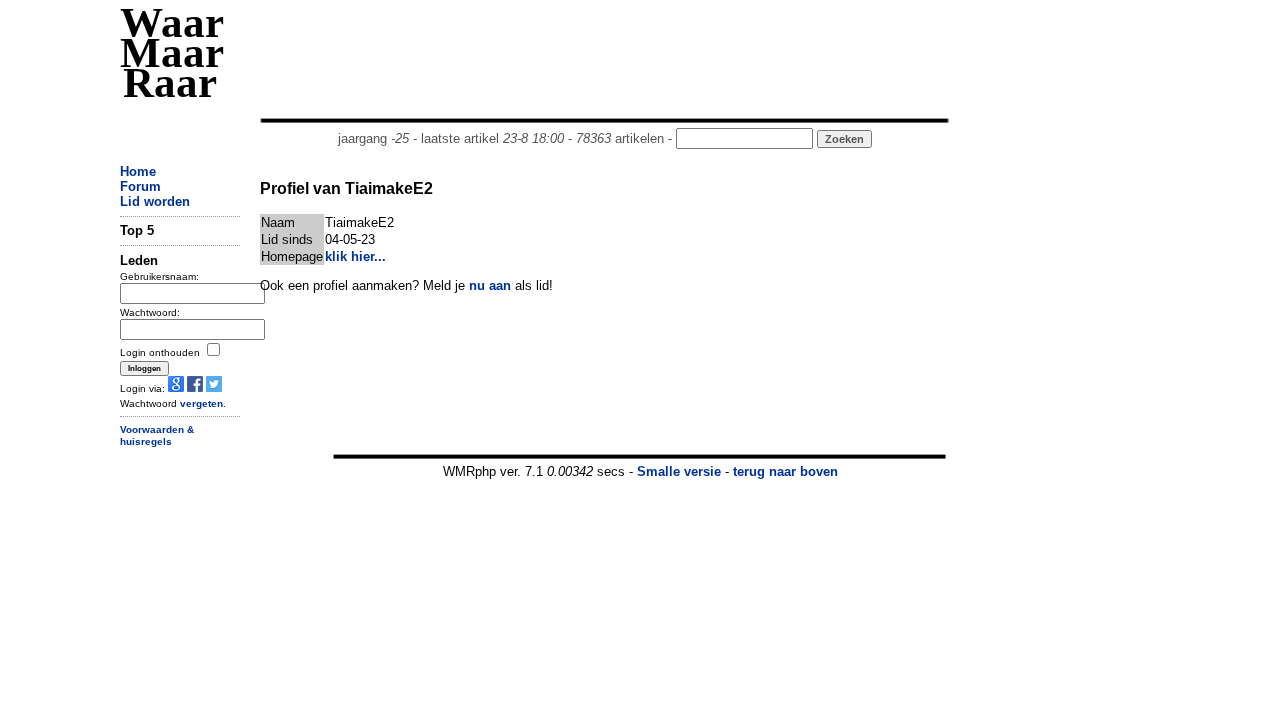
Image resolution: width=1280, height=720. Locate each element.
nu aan (490, 285)
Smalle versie (679, 471)
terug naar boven (785, 471)
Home (138, 171)
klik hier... (355, 256)
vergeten (201, 403)
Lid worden (155, 201)
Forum (140, 186)
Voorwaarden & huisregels (157, 436)
